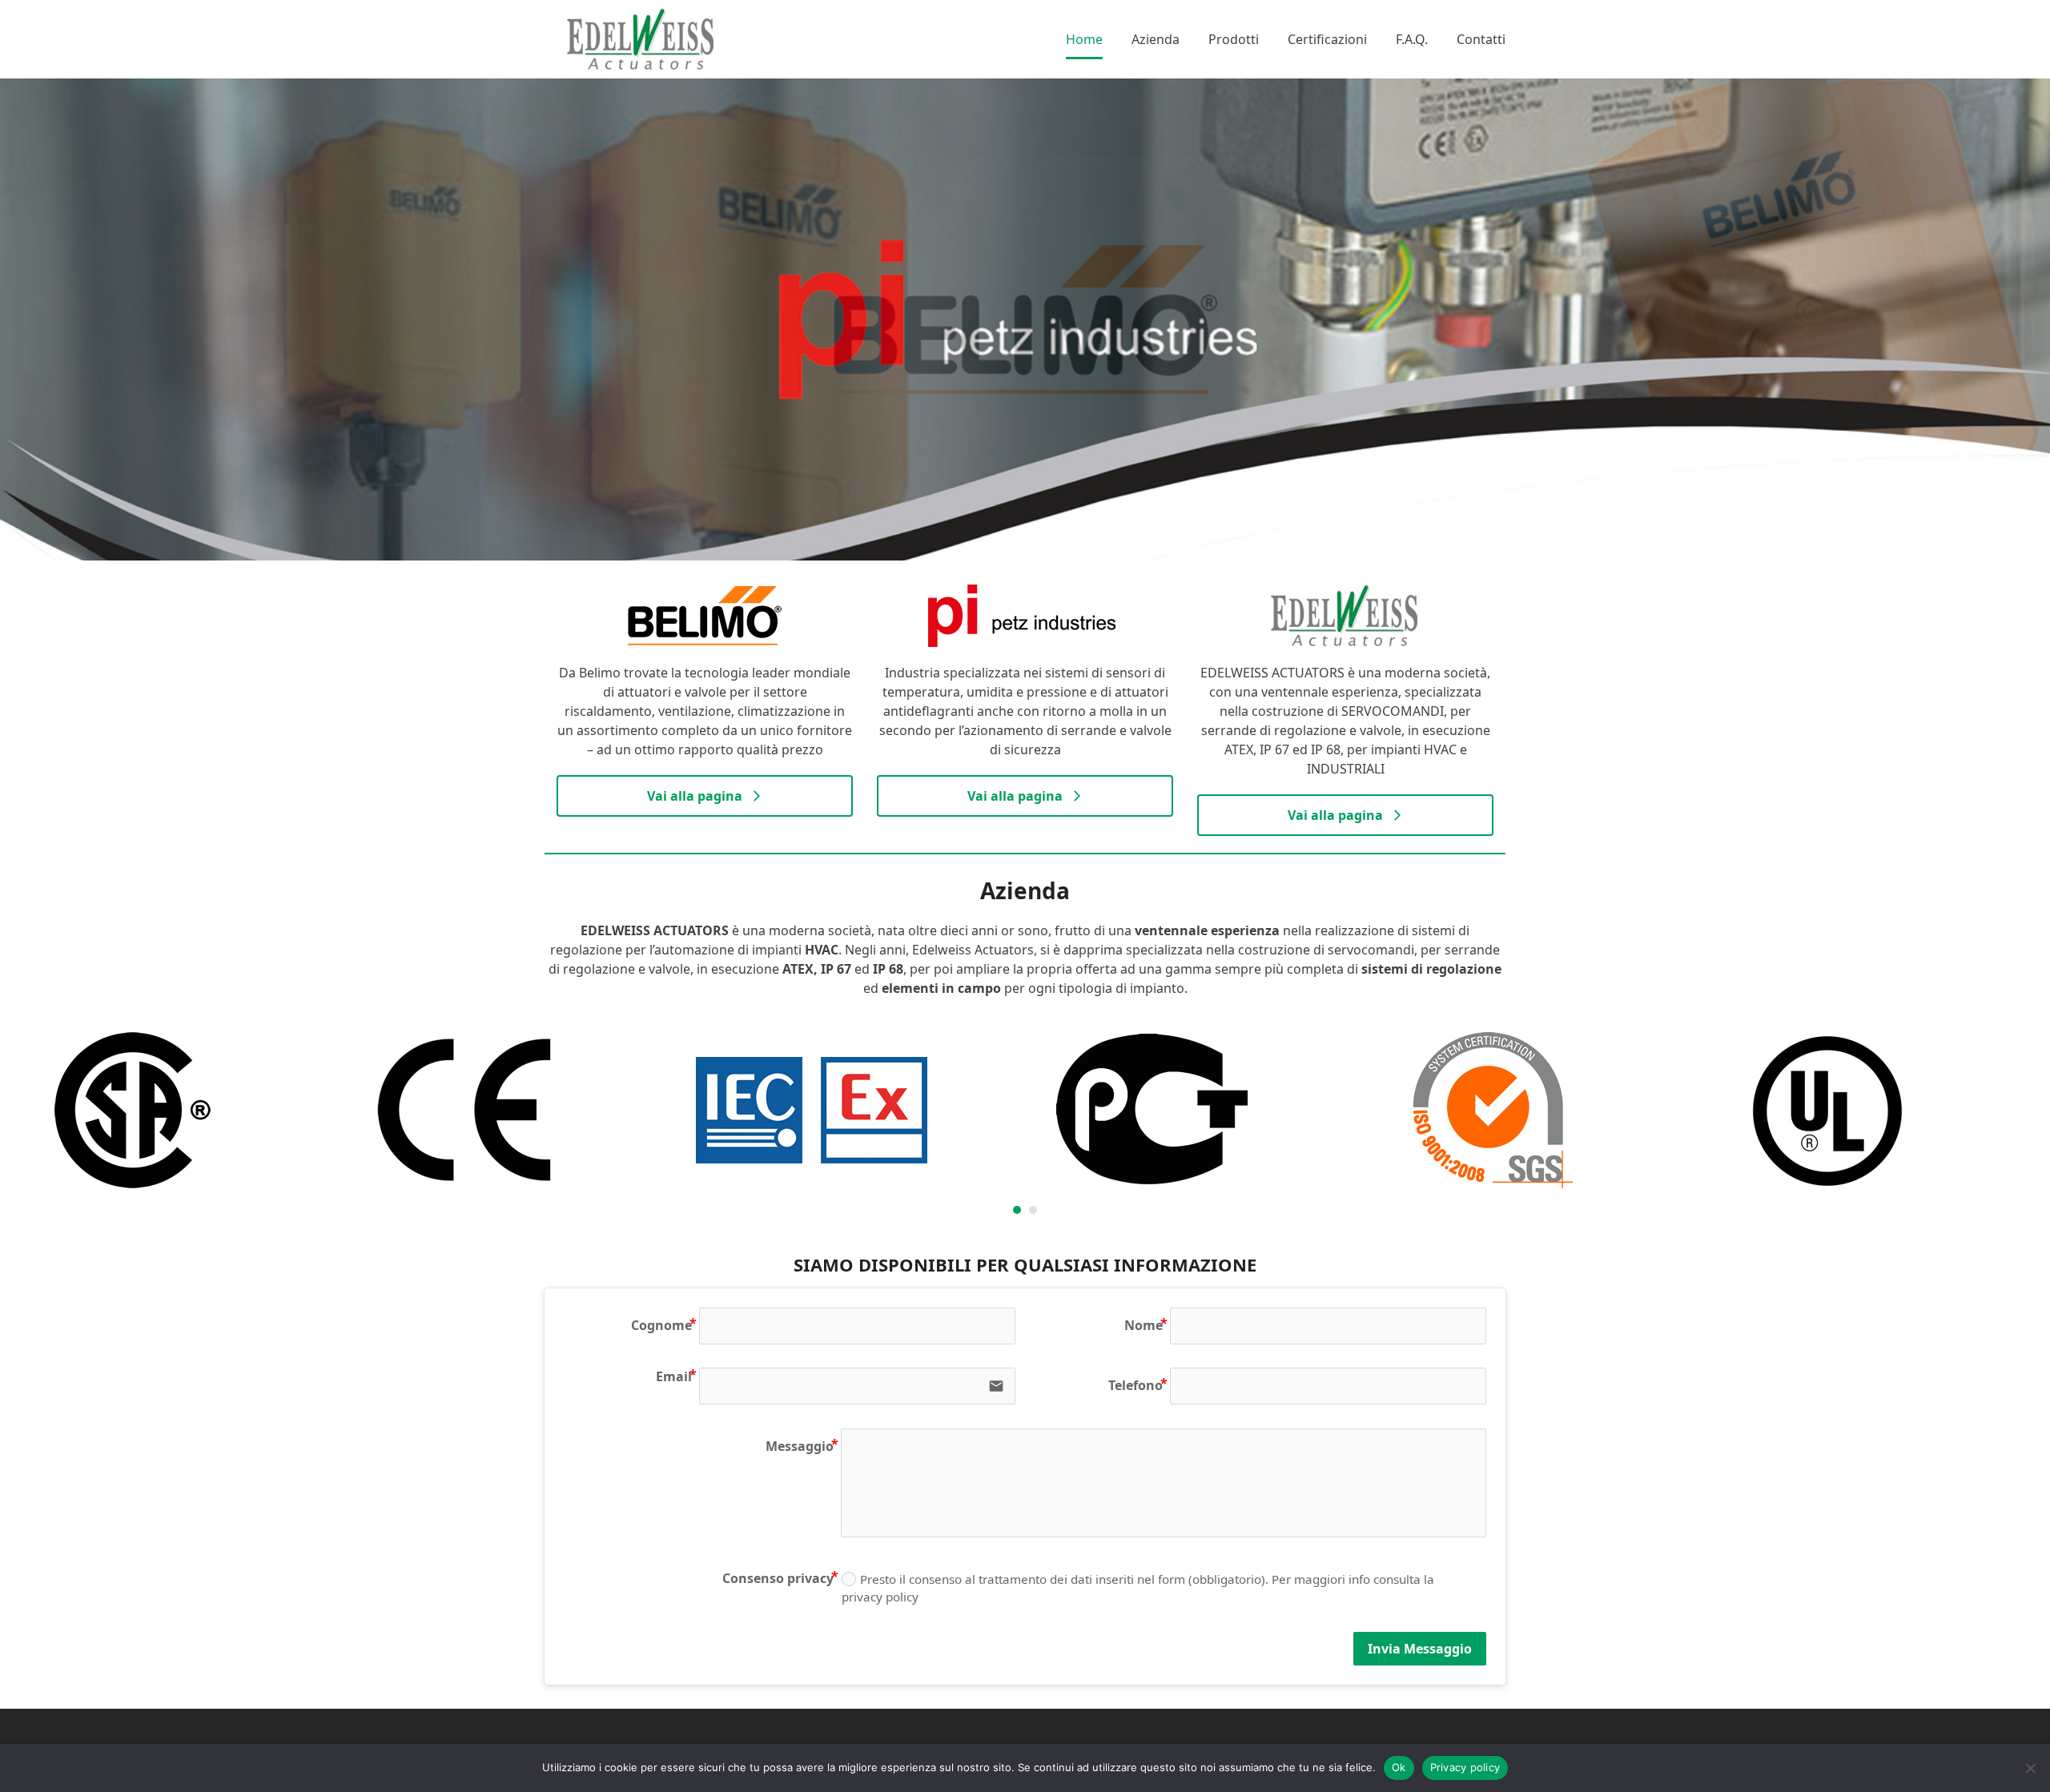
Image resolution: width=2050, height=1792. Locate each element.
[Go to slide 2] (1033, 1210)
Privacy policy (1465, 1767)
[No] (2030, 1768)
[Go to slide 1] (1017, 1210)
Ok (1399, 1767)
